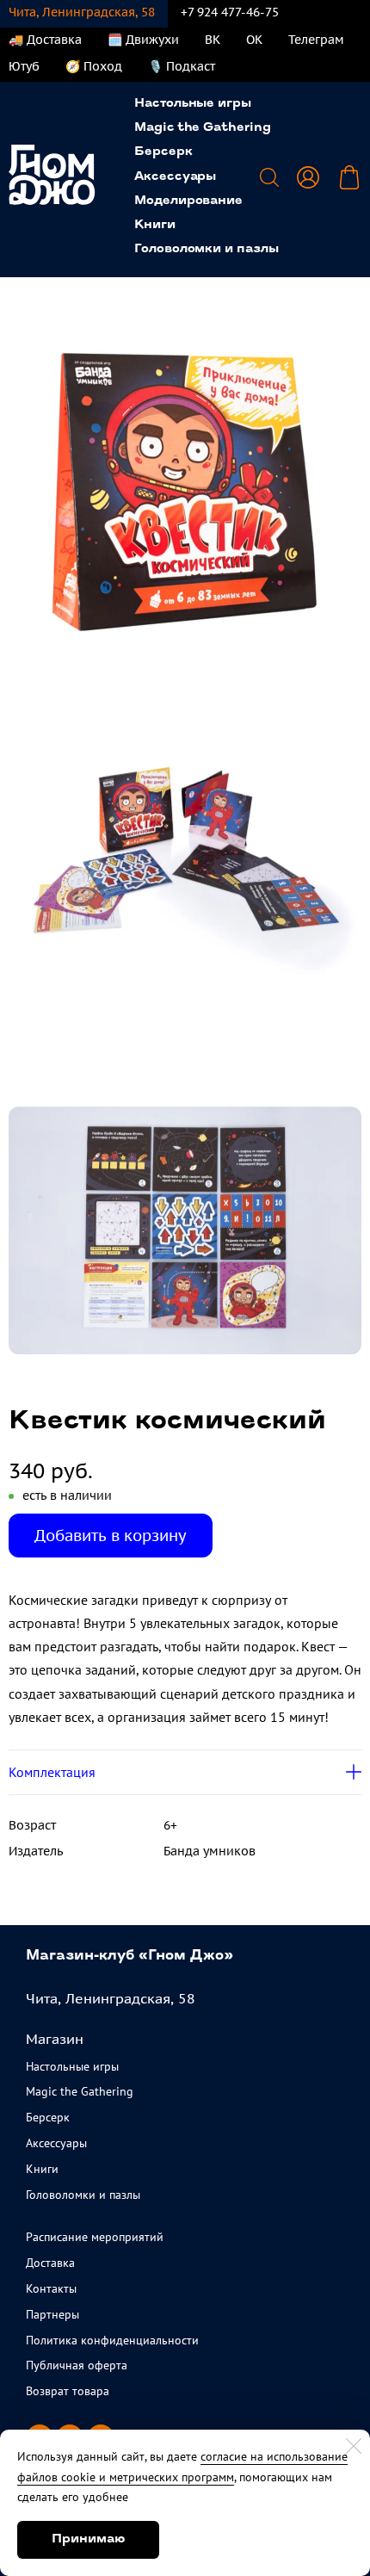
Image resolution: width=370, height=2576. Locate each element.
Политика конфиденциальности (112, 2340)
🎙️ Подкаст (182, 66)
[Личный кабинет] (308, 177)
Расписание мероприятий (95, 2237)
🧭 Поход (94, 66)
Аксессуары (175, 177)
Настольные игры (193, 104)
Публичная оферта (77, 2365)
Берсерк (163, 152)
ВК (213, 40)
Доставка (50, 2263)
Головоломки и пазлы (207, 249)
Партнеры (52, 2314)
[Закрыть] (354, 2446)
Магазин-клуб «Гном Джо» (129, 1956)
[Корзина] (349, 177)
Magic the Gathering (203, 128)
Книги (155, 225)
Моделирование (188, 201)
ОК (254, 40)
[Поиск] (269, 177)
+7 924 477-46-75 (230, 12)
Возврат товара (68, 2391)
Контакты (51, 2288)
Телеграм (316, 40)
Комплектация (52, 1772)
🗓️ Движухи (143, 40)
